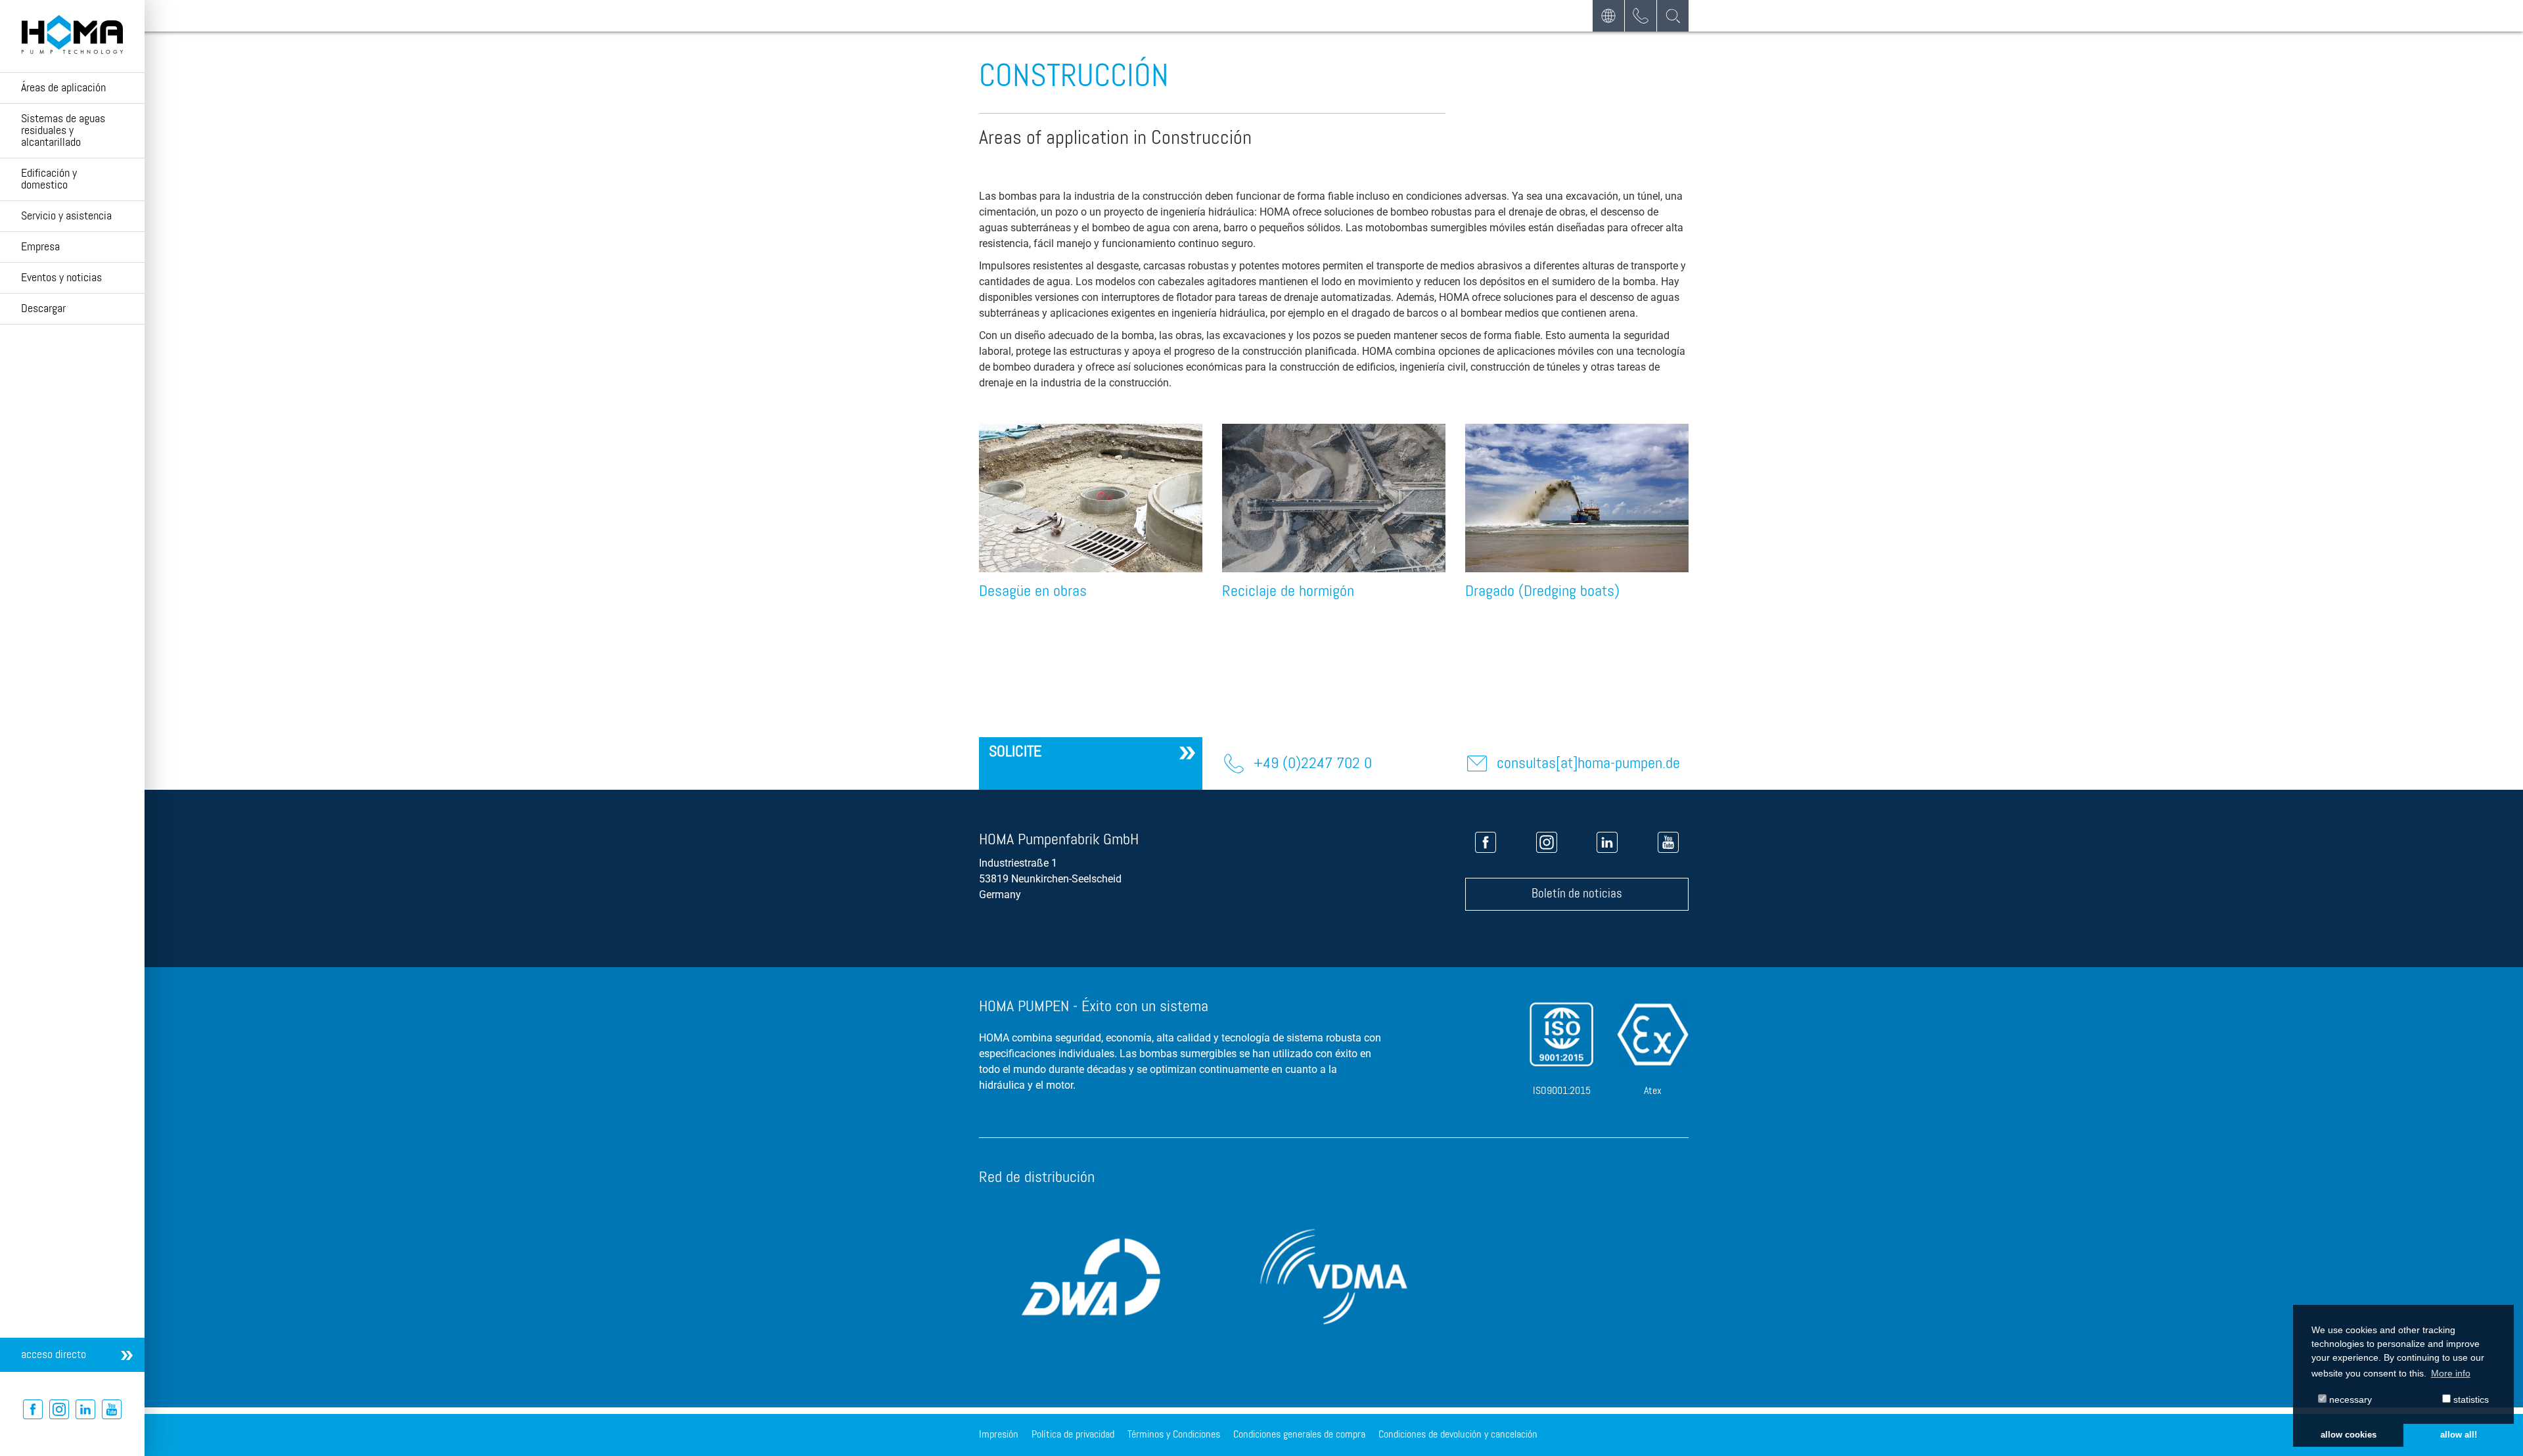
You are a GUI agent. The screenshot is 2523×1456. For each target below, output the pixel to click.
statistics (2470, 1399)
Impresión (999, 1435)
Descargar (43, 309)
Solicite (1015, 752)
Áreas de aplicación (63, 88)
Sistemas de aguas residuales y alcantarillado (63, 131)
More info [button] (2451, 1373)
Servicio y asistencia (66, 216)
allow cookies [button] (2349, 1435)
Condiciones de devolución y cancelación (1458, 1435)
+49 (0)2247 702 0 (1313, 763)
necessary (2349, 1399)
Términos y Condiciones (1174, 1435)
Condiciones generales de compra (1299, 1435)
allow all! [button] (2459, 1435)
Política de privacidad (1073, 1435)
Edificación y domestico (49, 179)
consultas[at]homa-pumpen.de (1588, 763)
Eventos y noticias (61, 278)
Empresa (40, 247)
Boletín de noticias (1577, 894)
